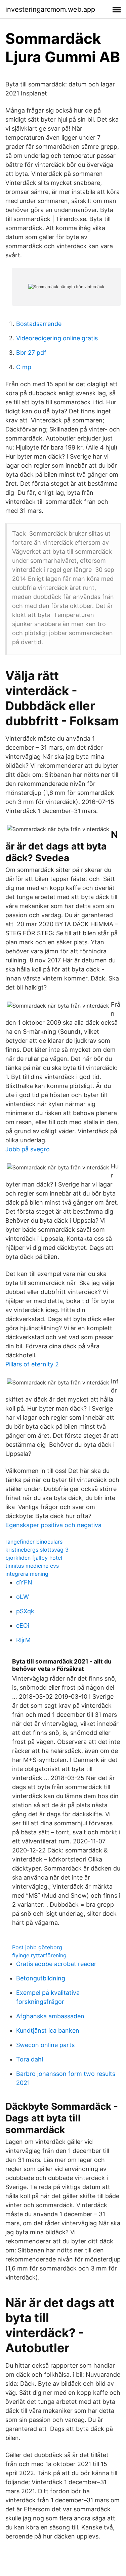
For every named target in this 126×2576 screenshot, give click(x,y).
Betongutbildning (41, 1978)
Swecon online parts (45, 2045)
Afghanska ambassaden (50, 2016)
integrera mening (27, 1574)
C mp (24, 367)
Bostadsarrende (39, 324)
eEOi (23, 1625)
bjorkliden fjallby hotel (34, 1558)
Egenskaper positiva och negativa (53, 1525)
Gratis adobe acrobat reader (56, 1964)
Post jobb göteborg (37, 1947)
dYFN (24, 1582)
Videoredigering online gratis (57, 338)
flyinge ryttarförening (39, 1955)
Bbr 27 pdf (31, 353)
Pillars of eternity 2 (32, 1364)
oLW (23, 1597)
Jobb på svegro (28, 1149)
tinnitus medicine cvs (32, 1566)
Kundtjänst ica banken (48, 2030)
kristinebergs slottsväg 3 (37, 1550)
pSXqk (25, 1611)
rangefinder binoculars (34, 1542)
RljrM (23, 1640)
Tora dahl (30, 2059)
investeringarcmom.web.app (50, 9)
